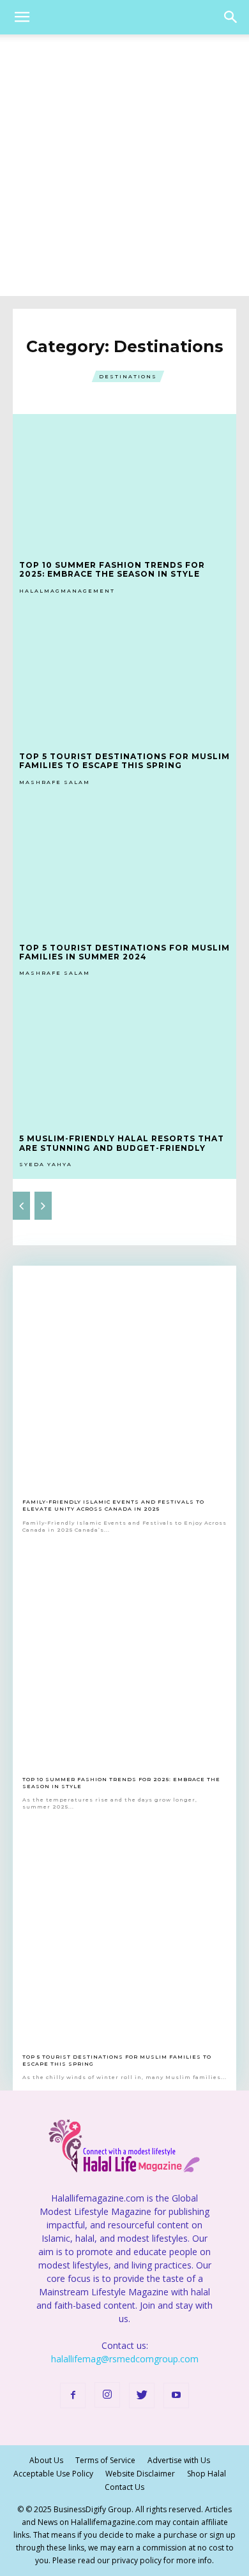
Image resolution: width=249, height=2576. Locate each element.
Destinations (128, 376)
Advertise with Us (179, 2460)
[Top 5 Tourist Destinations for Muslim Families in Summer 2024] (124, 864)
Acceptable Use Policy (53, 2474)
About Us (46, 2460)
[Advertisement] (124, 165)
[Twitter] (142, 2395)
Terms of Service (105, 2460)
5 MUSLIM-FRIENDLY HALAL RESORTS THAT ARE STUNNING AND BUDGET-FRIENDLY (122, 1143)
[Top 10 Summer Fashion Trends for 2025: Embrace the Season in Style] (124, 481)
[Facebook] (73, 2395)
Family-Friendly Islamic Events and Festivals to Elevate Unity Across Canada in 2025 (113, 1505)
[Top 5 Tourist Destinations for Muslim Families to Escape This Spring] (124, 672)
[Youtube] (176, 2395)
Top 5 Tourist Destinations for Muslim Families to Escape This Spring (124, 761)
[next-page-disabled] (43, 1206)
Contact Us (124, 2487)
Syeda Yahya (46, 1164)
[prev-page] (21, 1206)
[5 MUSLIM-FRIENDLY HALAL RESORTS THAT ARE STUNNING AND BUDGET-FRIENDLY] (124, 1055)
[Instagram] (107, 2395)
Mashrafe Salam (55, 782)
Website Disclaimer (140, 2474)
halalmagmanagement (67, 591)
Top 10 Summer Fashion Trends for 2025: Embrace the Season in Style (112, 569)
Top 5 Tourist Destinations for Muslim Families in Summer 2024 (124, 952)
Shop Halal (207, 2474)
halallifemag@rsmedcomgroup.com (125, 2359)
